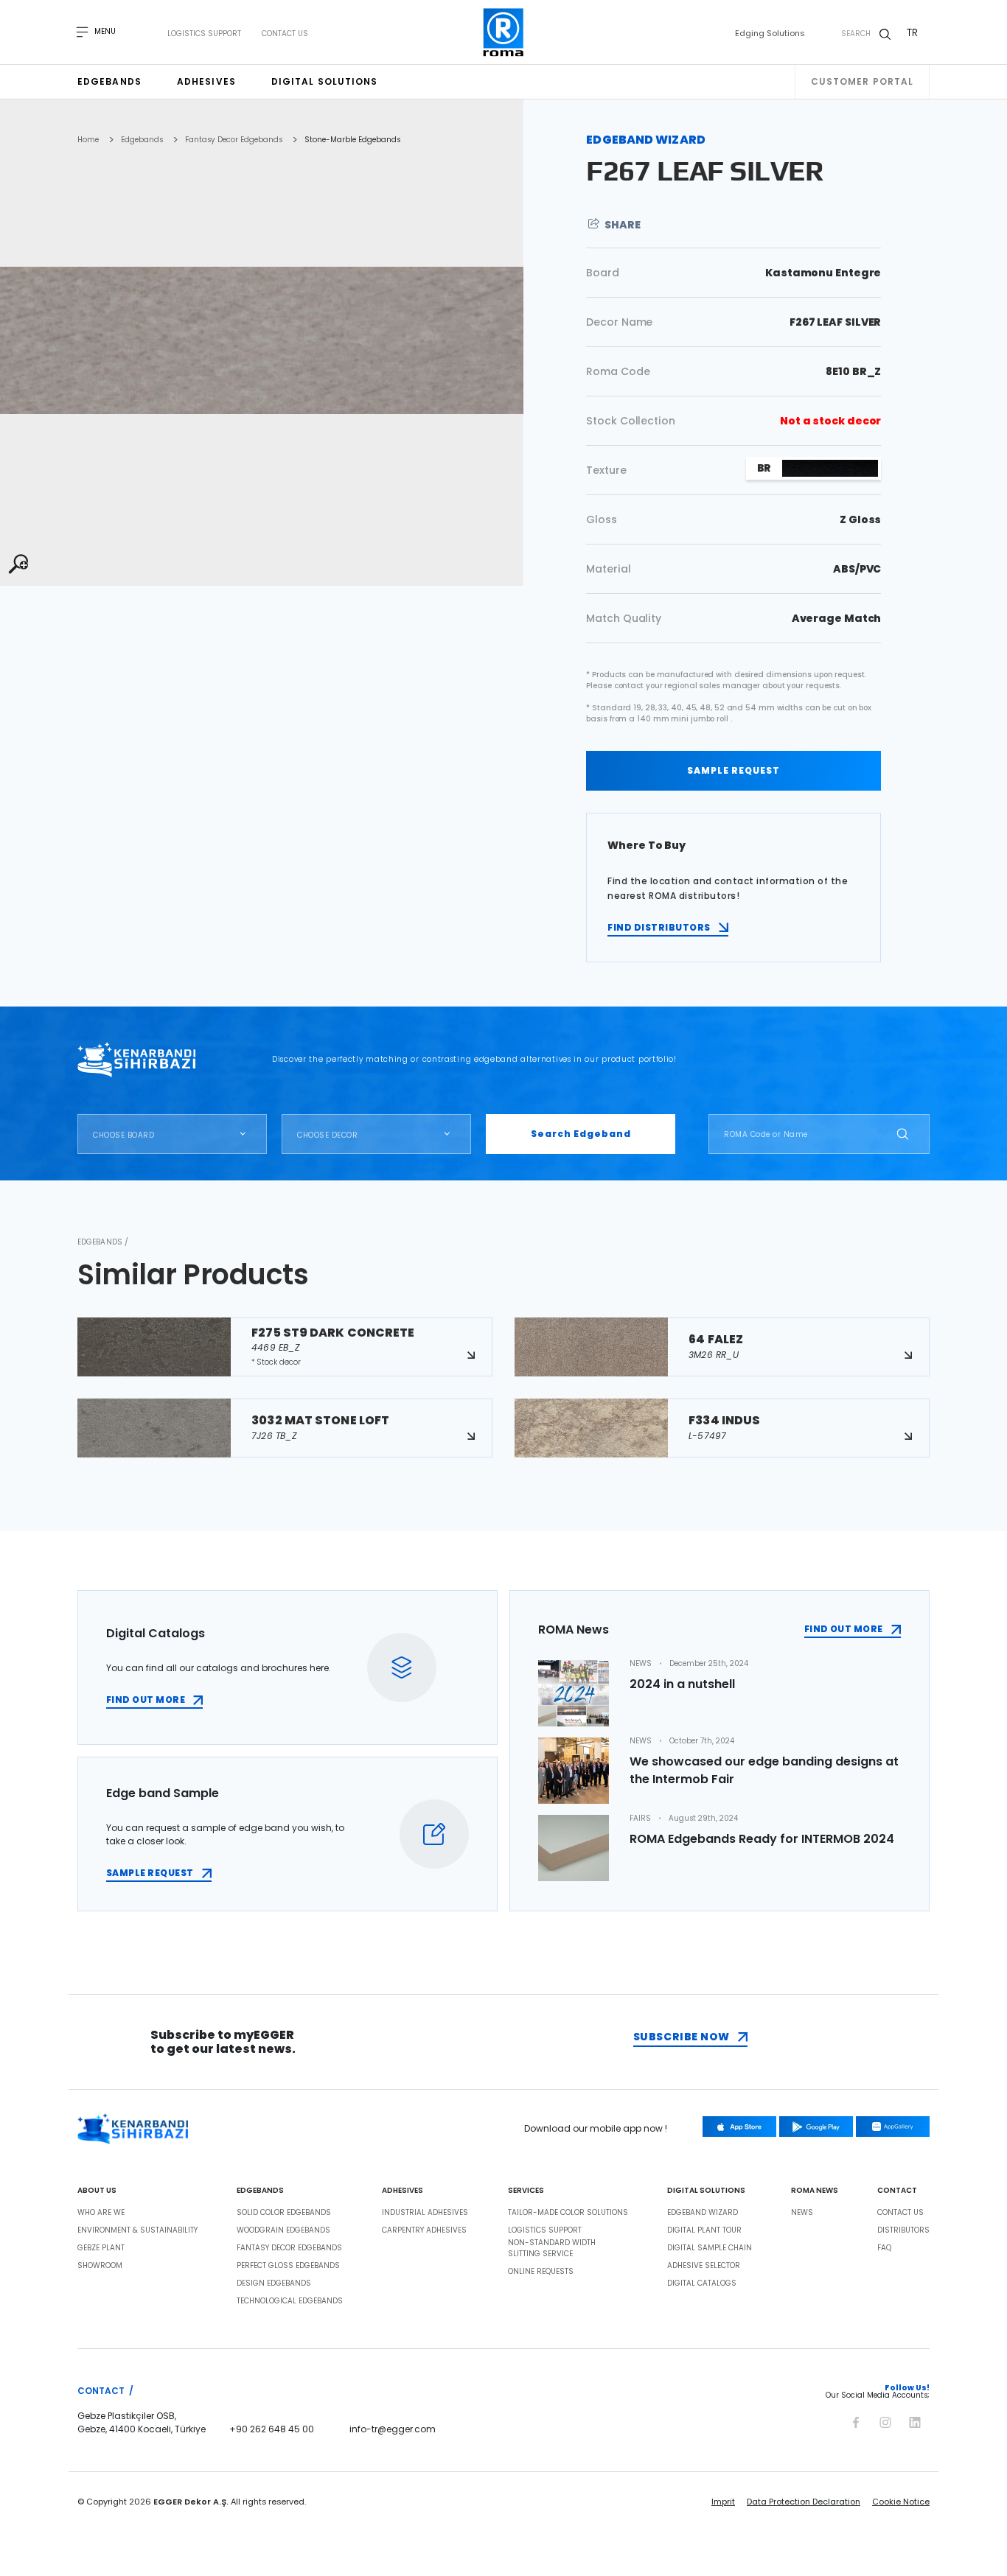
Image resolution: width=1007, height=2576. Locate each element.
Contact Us (285, 34)
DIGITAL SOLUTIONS (706, 2191)
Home (88, 140)
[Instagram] (885, 2420)
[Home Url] (504, 32)
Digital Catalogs (702, 2283)
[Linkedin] (915, 2420)
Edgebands (109, 81)
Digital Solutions (325, 81)
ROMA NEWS (815, 2191)
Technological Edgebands (290, 2301)
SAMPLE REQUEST (734, 770)
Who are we (101, 2213)
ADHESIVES (403, 2191)
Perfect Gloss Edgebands (288, 2266)
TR (912, 32)
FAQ (884, 2248)
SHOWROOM (100, 2266)
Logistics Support (204, 34)
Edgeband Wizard (703, 2213)
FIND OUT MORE (146, 1700)
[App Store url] (739, 2127)
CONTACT (897, 2191)
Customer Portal (863, 81)
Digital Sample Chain (710, 2248)
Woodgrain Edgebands (283, 2230)
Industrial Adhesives (425, 2213)
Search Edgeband (581, 1134)
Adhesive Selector (704, 2266)
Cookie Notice (901, 2502)
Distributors (903, 2230)
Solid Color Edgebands (284, 2213)
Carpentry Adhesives (424, 2230)
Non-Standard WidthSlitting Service (552, 2248)
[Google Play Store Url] (816, 2127)
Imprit (723, 2502)
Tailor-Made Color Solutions (568, 2213)
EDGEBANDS (260, 2191)
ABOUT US (97, 2191)
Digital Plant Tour (704, 2230)
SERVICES (526, 2191)
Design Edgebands (274, 2283)
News (802, 2213)
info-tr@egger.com (393, 2429)
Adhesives (206, 81)
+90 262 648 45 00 (272, 2429)
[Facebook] (856, 2420)
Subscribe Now (682, 2037)
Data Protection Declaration (804, 2502)
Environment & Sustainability (137, 2230)
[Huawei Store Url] (893, 2127)
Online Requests (541, 2272)
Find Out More (844, 1629)
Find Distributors (659, 927)
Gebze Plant (101, 2248)
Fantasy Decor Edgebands (234, 140)
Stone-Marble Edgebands (352, 140)
